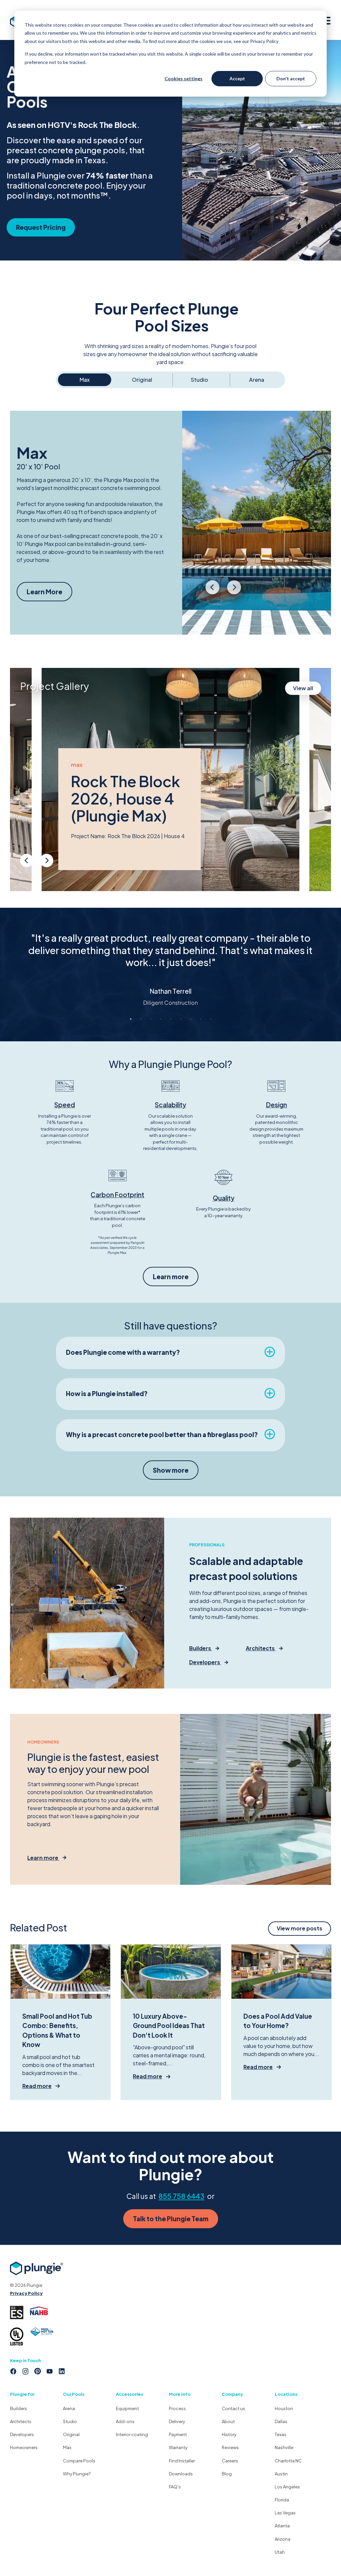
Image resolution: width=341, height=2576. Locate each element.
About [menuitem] (228, 2421)
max (77, 765)
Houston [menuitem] (284, 2408)
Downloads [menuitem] (181, 2474)
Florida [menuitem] (282, 2500)
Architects (261, 1648)
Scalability (170, 1105)
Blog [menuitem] (227, 2474)
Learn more (171, 1277)
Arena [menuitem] (69, 2408)
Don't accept (291, 78)
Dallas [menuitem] (281, 2421)
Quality (224, 1198)
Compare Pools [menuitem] (79, 2461)
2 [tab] (141, 1019)
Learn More (44, 592)
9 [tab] (210, 1019)
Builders (201, 1648)
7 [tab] (190, 1019)
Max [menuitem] (67, 2447)
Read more (37, 2086)
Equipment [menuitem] (127, 2408)
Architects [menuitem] (21, 2421)
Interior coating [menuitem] (132, 2434)
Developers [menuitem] (22, 2434)
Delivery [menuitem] (177, 2421)
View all (303, 688)
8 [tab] (200, 1019)
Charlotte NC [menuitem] (288, 2461)
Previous (213, 592)
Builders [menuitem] (18, 2408)
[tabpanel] (170, 963)
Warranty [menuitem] (178, 2447)
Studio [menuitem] (70, 2421)
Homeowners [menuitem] (24, 2447)
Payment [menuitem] (178, 2434)
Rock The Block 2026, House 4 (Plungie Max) (126, 798)
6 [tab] (180, 1019)
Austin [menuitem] (281, 2474)
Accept (237, 78)
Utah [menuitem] (280, 2552)
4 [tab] (161, 1019)
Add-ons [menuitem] (125, 2421)
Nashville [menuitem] (284, 2447)
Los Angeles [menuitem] (287, 2487)
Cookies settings (183, 78)
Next (234, 592)
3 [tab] (151, 1019)
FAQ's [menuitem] (175, 2487)
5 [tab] (170, 1019)
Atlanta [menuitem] (282, 2526)
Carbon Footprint (117, 1195)
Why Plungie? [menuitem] (77, 2474)
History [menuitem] (229, 2434)
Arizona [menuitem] (283, 2539)
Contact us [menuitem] (233, 2408)
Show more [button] (171, 1470)
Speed (65, 1105)
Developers (205, 1662)
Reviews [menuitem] (230, 2447)
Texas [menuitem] (281, 2434)
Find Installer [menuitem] (182, 2461)
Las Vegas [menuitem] (285, 2513)
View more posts (300, 1928)
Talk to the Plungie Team (171, 2219)
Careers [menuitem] (230, 2461)
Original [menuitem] (71, 2434)
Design (277, 1105)
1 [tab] (131, 1019)
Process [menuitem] (177, 2408)
